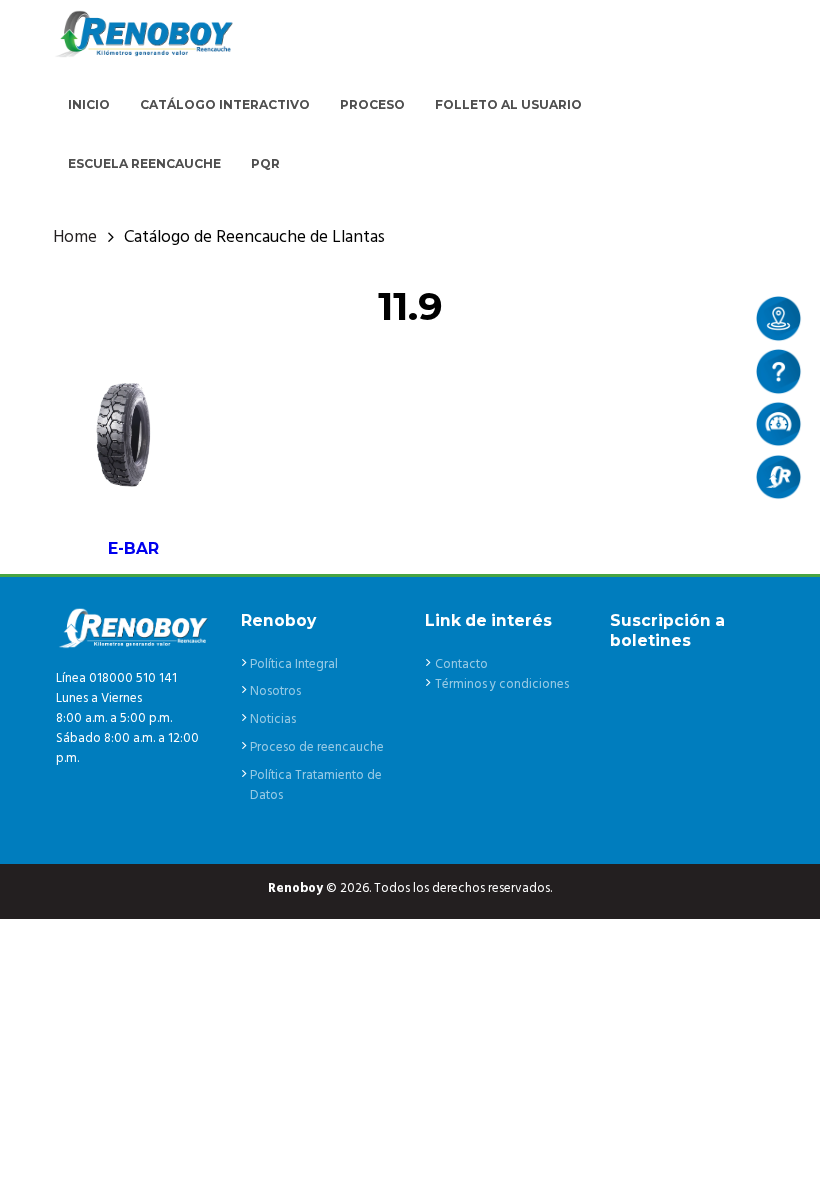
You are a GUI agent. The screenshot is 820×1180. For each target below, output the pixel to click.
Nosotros (275, 691)
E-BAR (133, 548)
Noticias (273, 719)
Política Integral (294, 664)
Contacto (461, 664)
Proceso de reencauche (317, 747)
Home (75, 238)
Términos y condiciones (502, 684)
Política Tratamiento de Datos (316, 785)
